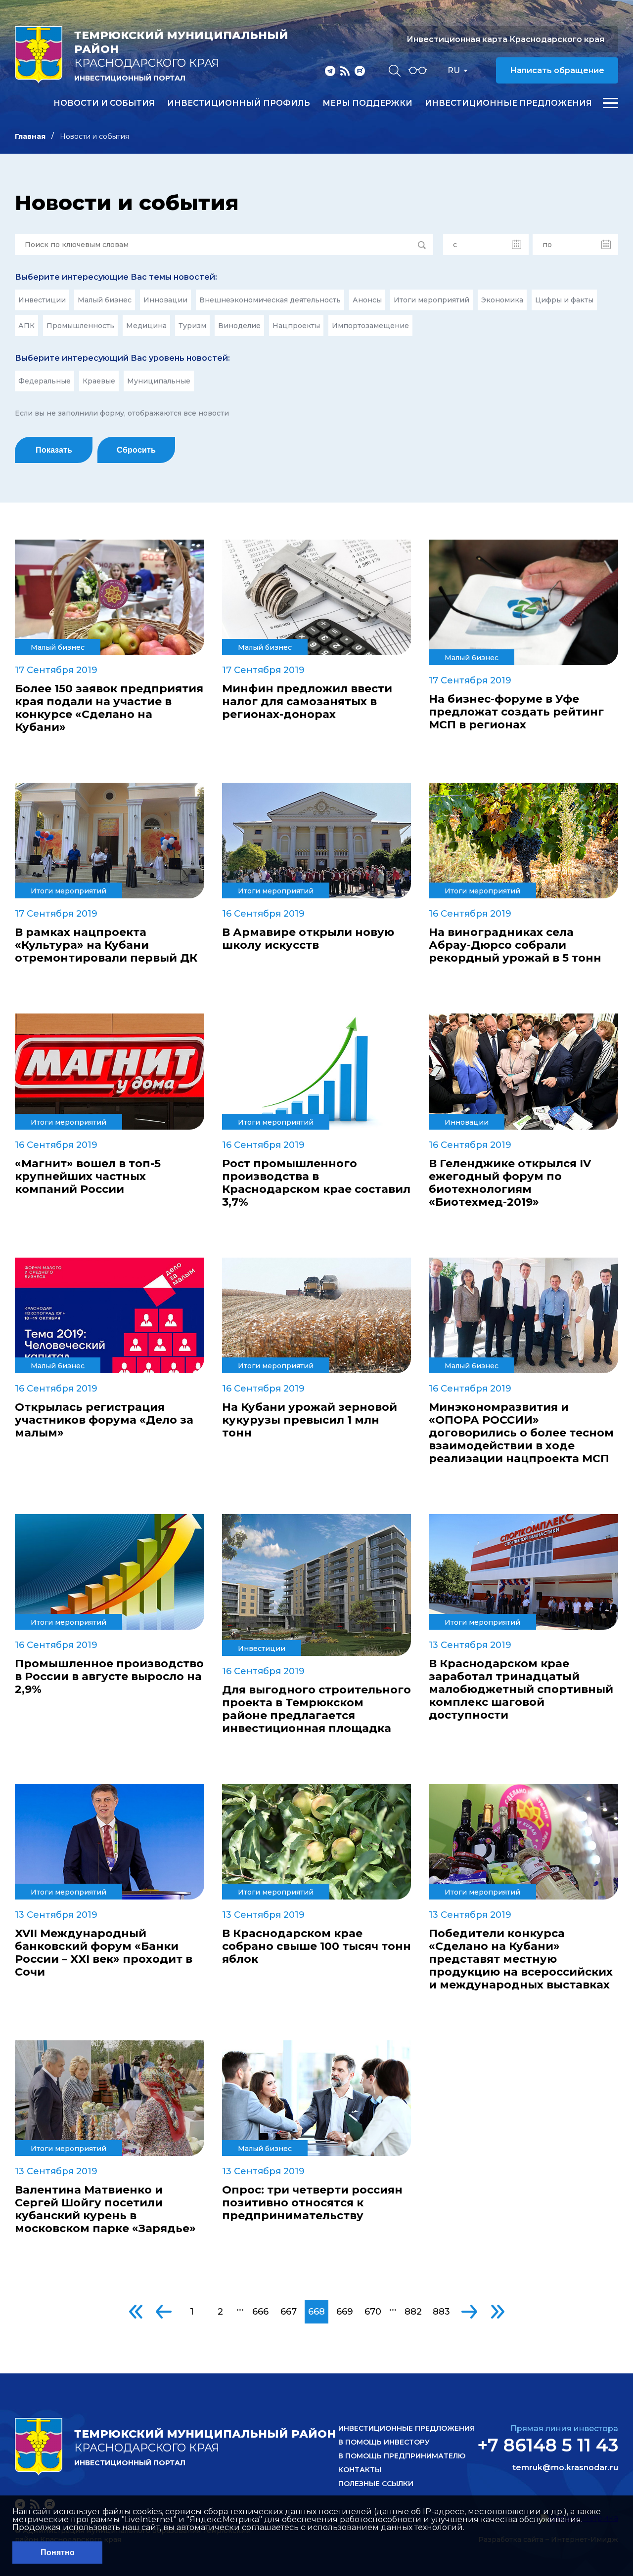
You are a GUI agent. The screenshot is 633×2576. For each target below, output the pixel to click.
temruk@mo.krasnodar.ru (565, 2468)
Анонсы (367, 300)
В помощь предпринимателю (402, 2456)
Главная (30, 136)
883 (441, 2312)
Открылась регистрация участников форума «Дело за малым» (104, 1420)
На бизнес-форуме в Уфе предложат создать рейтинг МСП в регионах (516, 712)
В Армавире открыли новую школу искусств (308, 939)
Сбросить (136, 450)
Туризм (192, 326)
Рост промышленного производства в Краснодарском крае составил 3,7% (316, 1183)
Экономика (502, 300)
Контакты (360, 2470)
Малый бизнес (105, 300)
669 (345, 2312)
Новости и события (104, 103)
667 (289, 2312)
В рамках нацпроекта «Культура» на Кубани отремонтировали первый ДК (106, 945)
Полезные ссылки (376, 2484)
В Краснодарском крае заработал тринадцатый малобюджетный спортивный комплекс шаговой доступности (521, 1689)
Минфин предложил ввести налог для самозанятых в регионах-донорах (307, 702)
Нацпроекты (296, 326)
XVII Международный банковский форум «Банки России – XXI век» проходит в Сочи (104, 1953)
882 (413, 2312)
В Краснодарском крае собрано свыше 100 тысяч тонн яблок (316, 1946)
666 (260, 2312)
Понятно (58, 2553)
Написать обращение (557, 70)
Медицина (146, 326)
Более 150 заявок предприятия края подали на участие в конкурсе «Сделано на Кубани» (109, 708)
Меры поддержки (367, 103)
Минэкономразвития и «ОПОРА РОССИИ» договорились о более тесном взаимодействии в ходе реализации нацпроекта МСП (521, 1433)
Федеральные (45, 381)
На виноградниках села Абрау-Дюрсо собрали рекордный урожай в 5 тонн (515, 945)
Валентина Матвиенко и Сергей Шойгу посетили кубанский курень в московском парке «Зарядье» (105, 2209)
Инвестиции (42, 300)
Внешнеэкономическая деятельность (270, 300)
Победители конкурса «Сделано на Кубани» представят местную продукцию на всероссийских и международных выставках (521, 1959)
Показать (54, 450)
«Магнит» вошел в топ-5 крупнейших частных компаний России (88, 1177)
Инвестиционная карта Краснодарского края (505, 39)
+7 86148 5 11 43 (548, 2445)
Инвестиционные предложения (508, 103)
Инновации (165, 300)
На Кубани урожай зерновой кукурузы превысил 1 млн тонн (310, 1420)
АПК (26, 326)
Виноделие (239, 326)
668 (316, 2312)
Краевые (99, 381)
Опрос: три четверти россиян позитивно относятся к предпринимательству (312, 2203)
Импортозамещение (370, 326)
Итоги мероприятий (431, 300)
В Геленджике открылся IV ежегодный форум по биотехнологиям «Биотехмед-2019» (510, 1183)
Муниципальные (159, 381)
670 (373, 2312)
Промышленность (80, 326)
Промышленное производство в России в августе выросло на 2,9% (109, 1677)
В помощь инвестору (384, 2442)
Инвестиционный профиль (239, 103)
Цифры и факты (564, 300)
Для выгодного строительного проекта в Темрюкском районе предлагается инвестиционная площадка (316, 1709)
